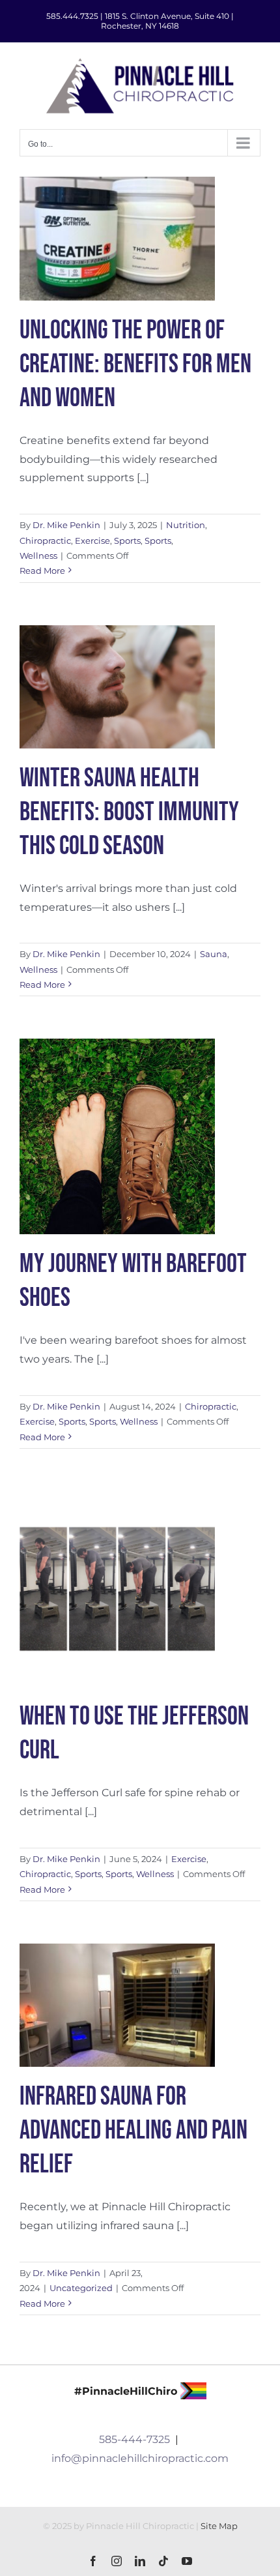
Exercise (92, 540)
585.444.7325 (72, 16)
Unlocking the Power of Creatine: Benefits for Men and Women (135, 364)
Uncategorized (81, 2288)
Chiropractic (45, 540)
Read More (42, 570)
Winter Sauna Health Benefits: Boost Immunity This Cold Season (129, 812)
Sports (127, 540)
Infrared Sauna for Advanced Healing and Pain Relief (133, 2131)
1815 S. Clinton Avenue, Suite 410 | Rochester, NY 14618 (167, 21)
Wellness (38, 555)
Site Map (219, 2526)
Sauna (214, 954)
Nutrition (186, 525)
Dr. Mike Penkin (66, 525)
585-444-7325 (134, 2439)
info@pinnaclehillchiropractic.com (140, 2458)
